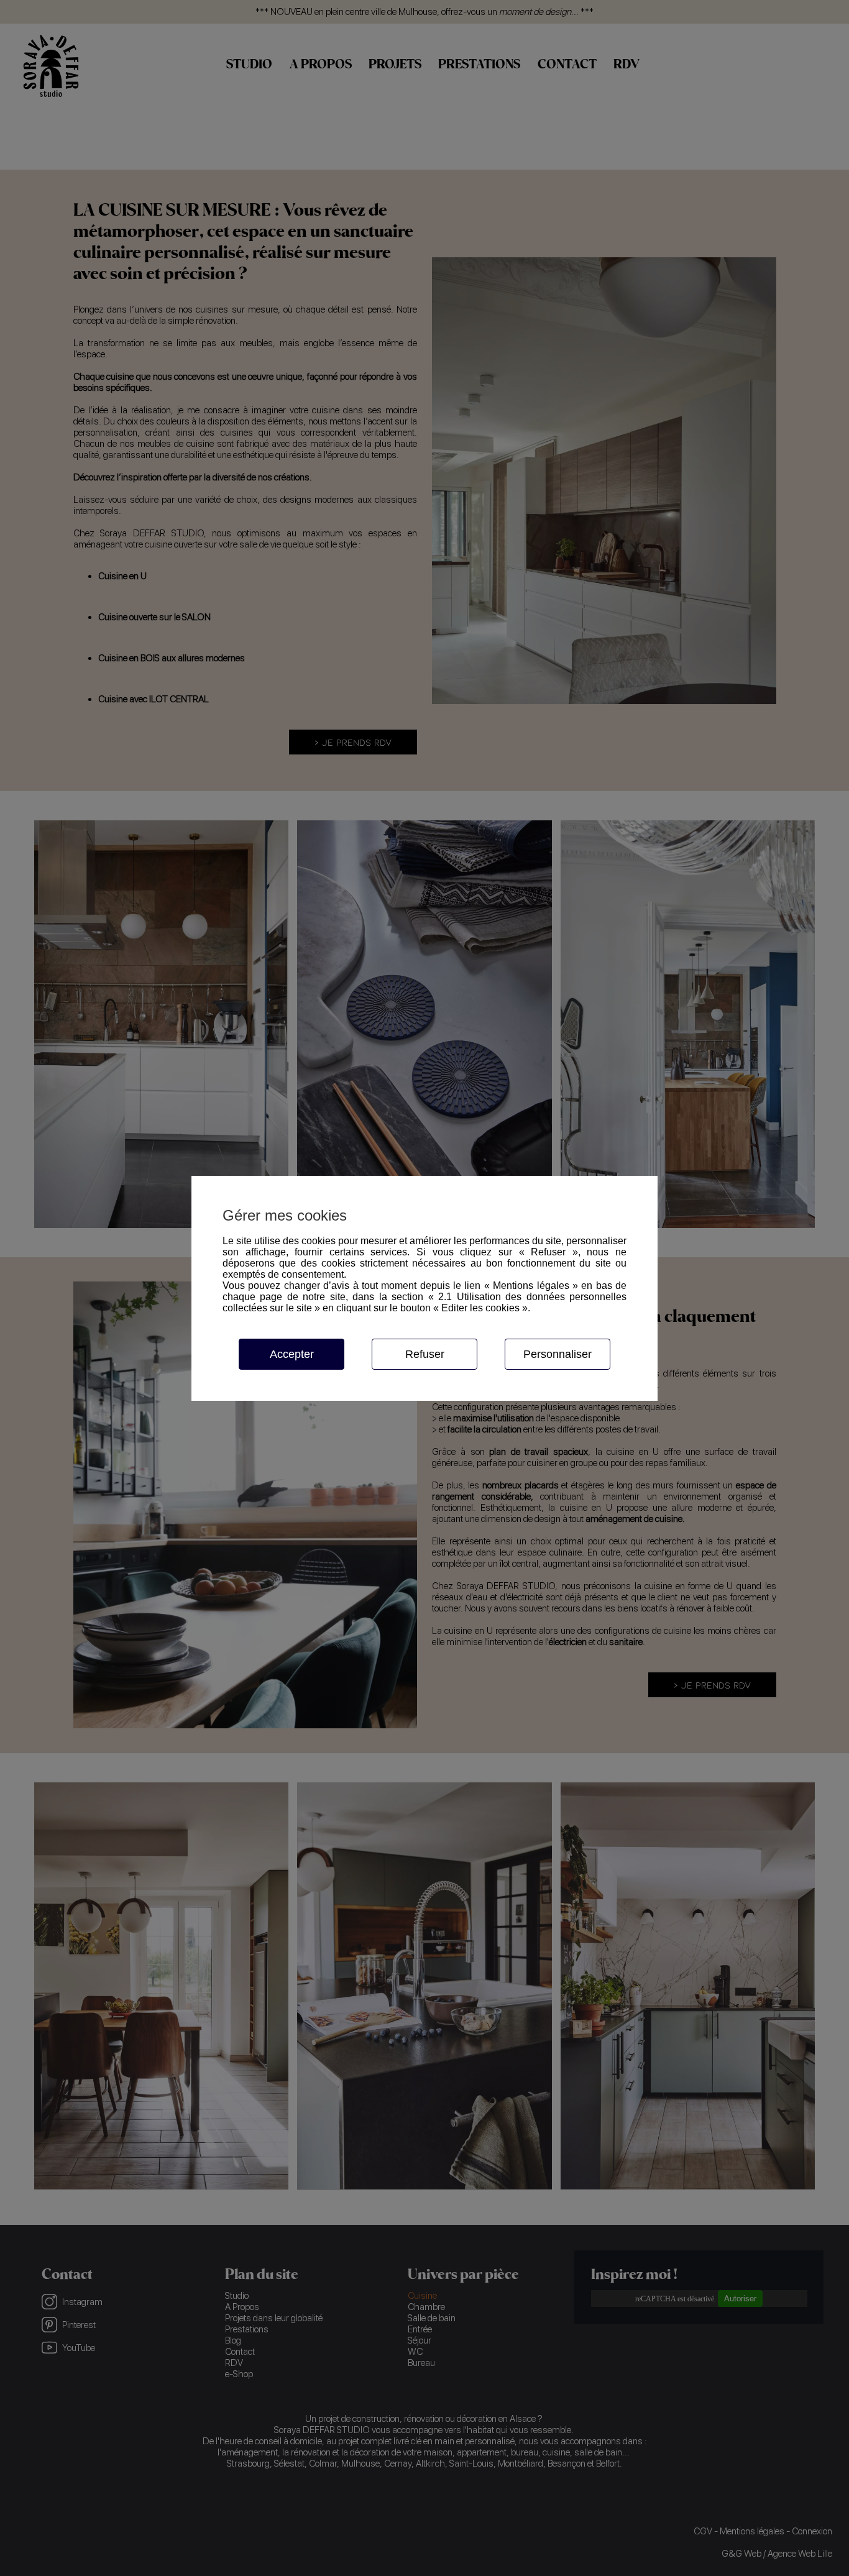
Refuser (425, 1354)
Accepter (292, 1354)
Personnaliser (558, 1354)
